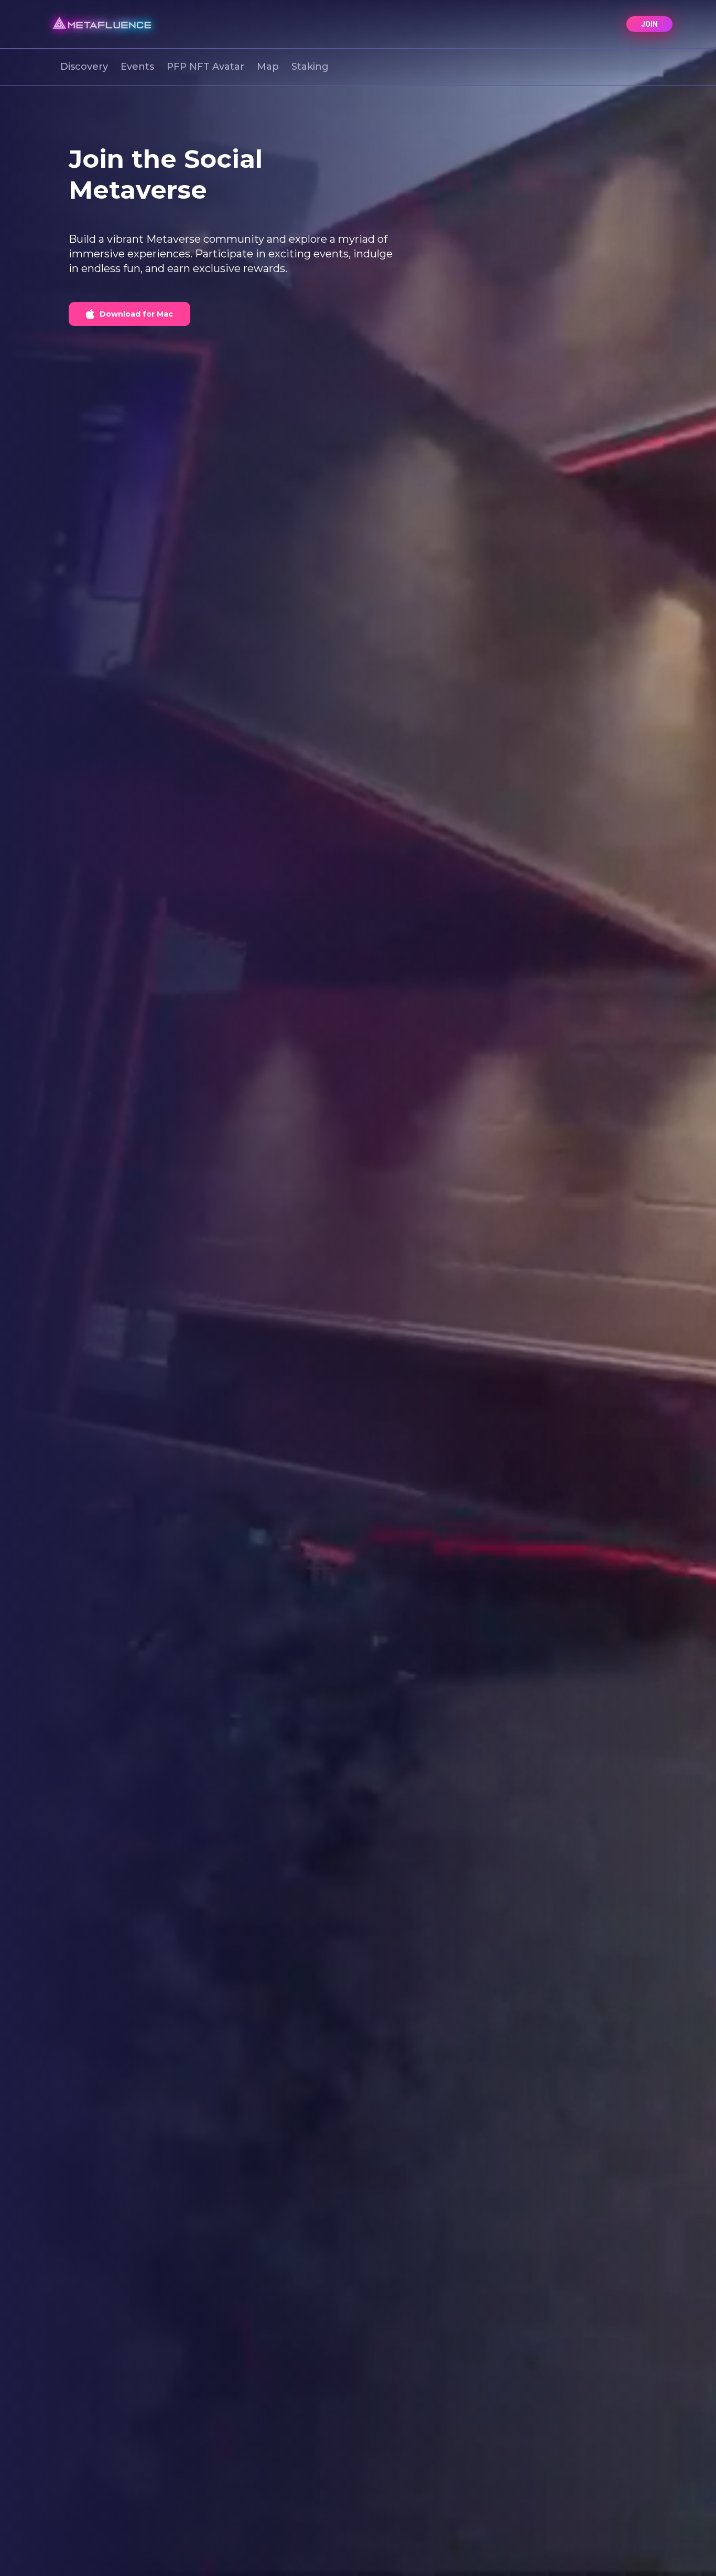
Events (137, 67)
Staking (310, 67)
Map (268, 67)
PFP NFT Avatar (205, 67)
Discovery (84, 67)
